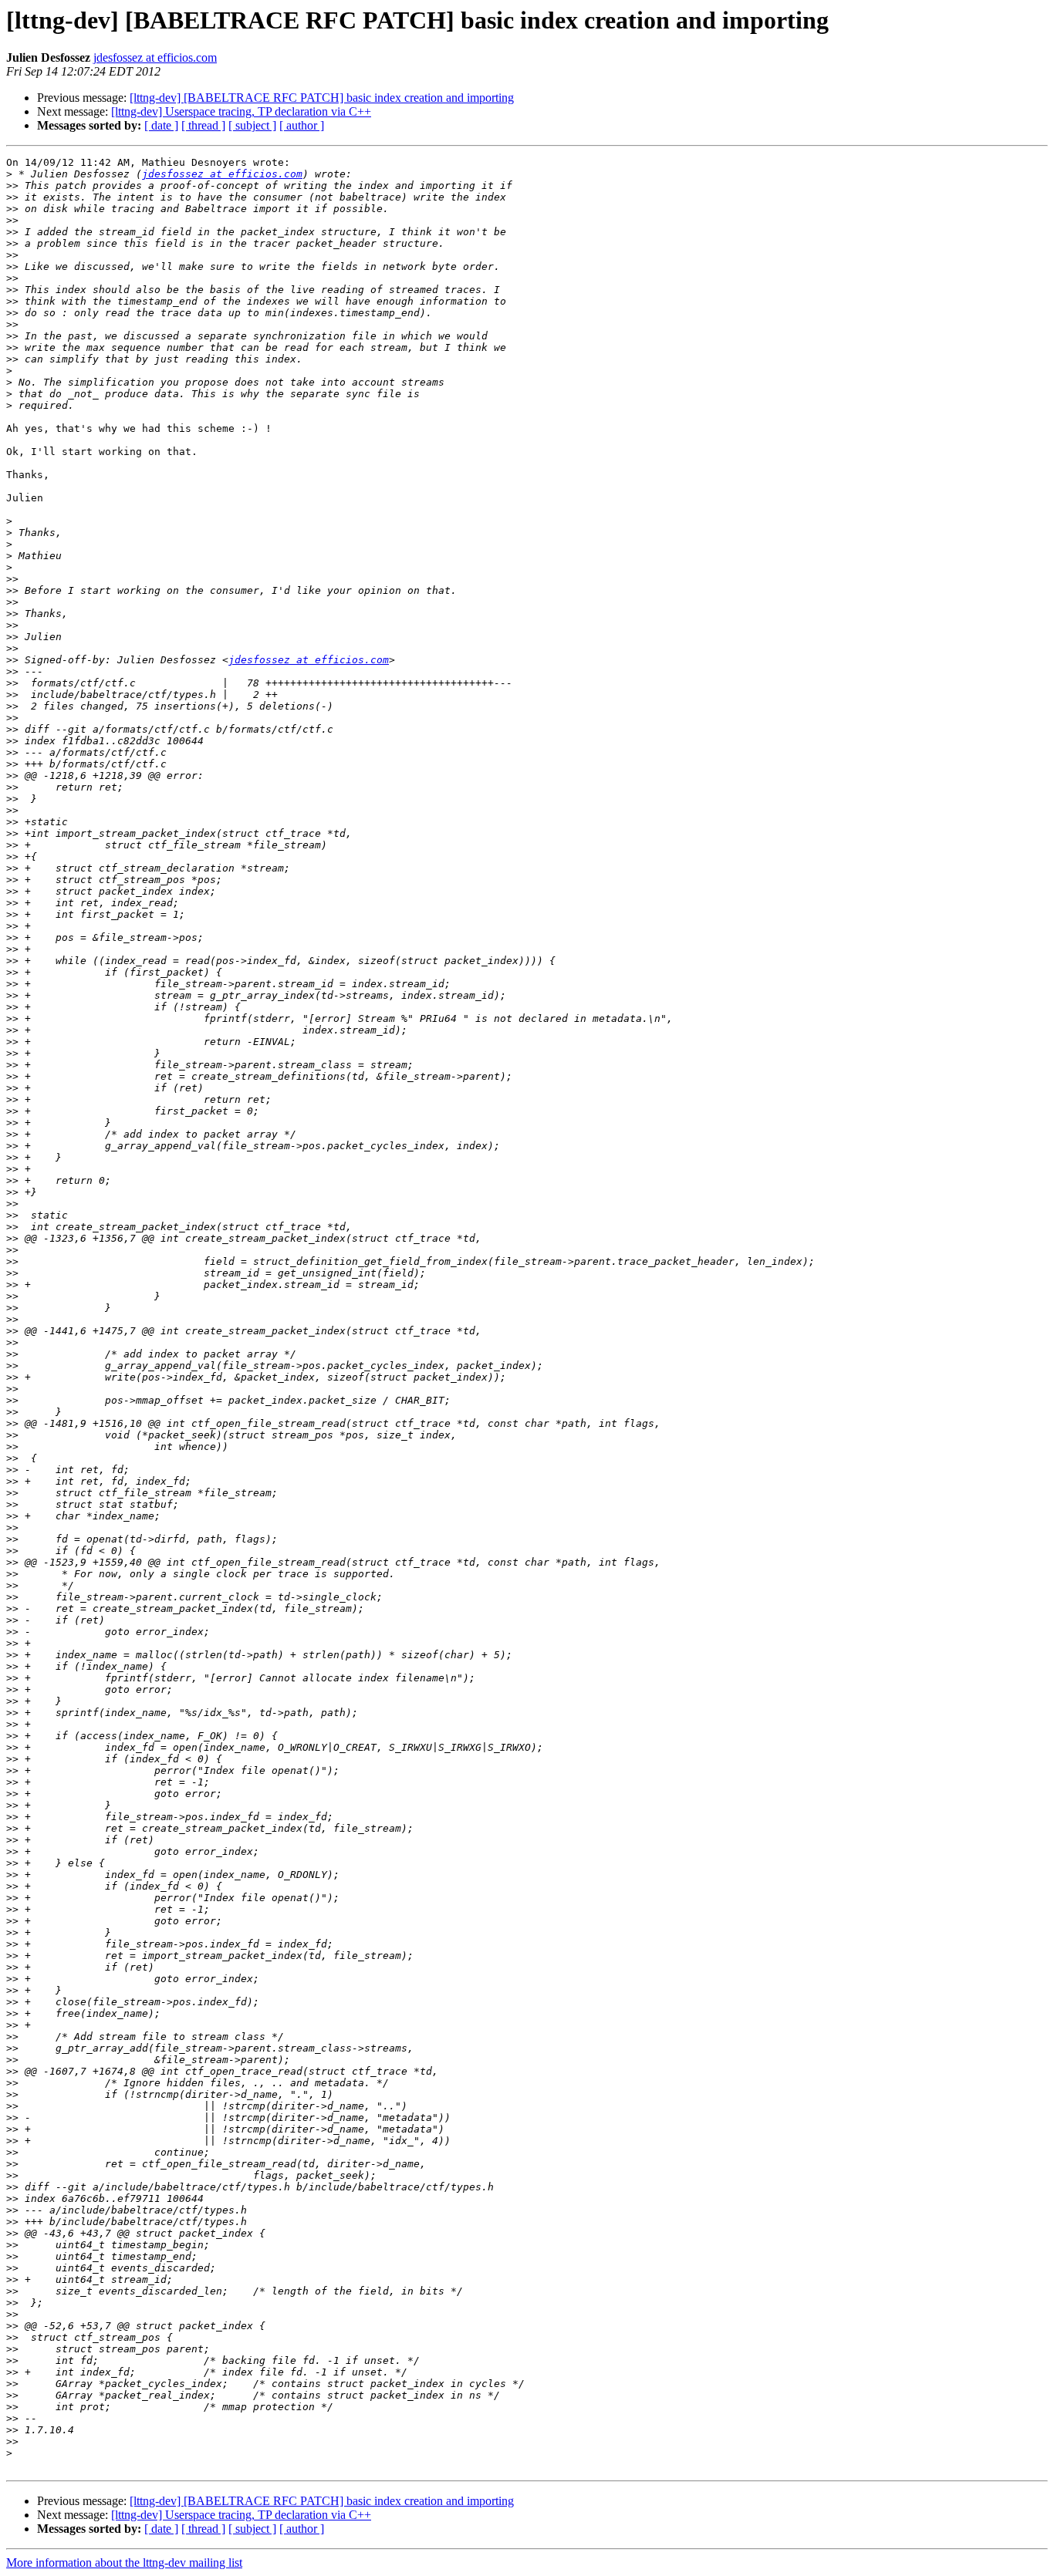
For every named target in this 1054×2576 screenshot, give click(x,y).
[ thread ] (203, 125)
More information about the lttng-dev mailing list (124, 2563)
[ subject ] (252, 125)
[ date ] (161, 125)
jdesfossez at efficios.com (155, 57)
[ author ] (302, 125)
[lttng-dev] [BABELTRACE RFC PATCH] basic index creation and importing (322, 98)
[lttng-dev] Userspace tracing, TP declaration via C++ (241, 111)
